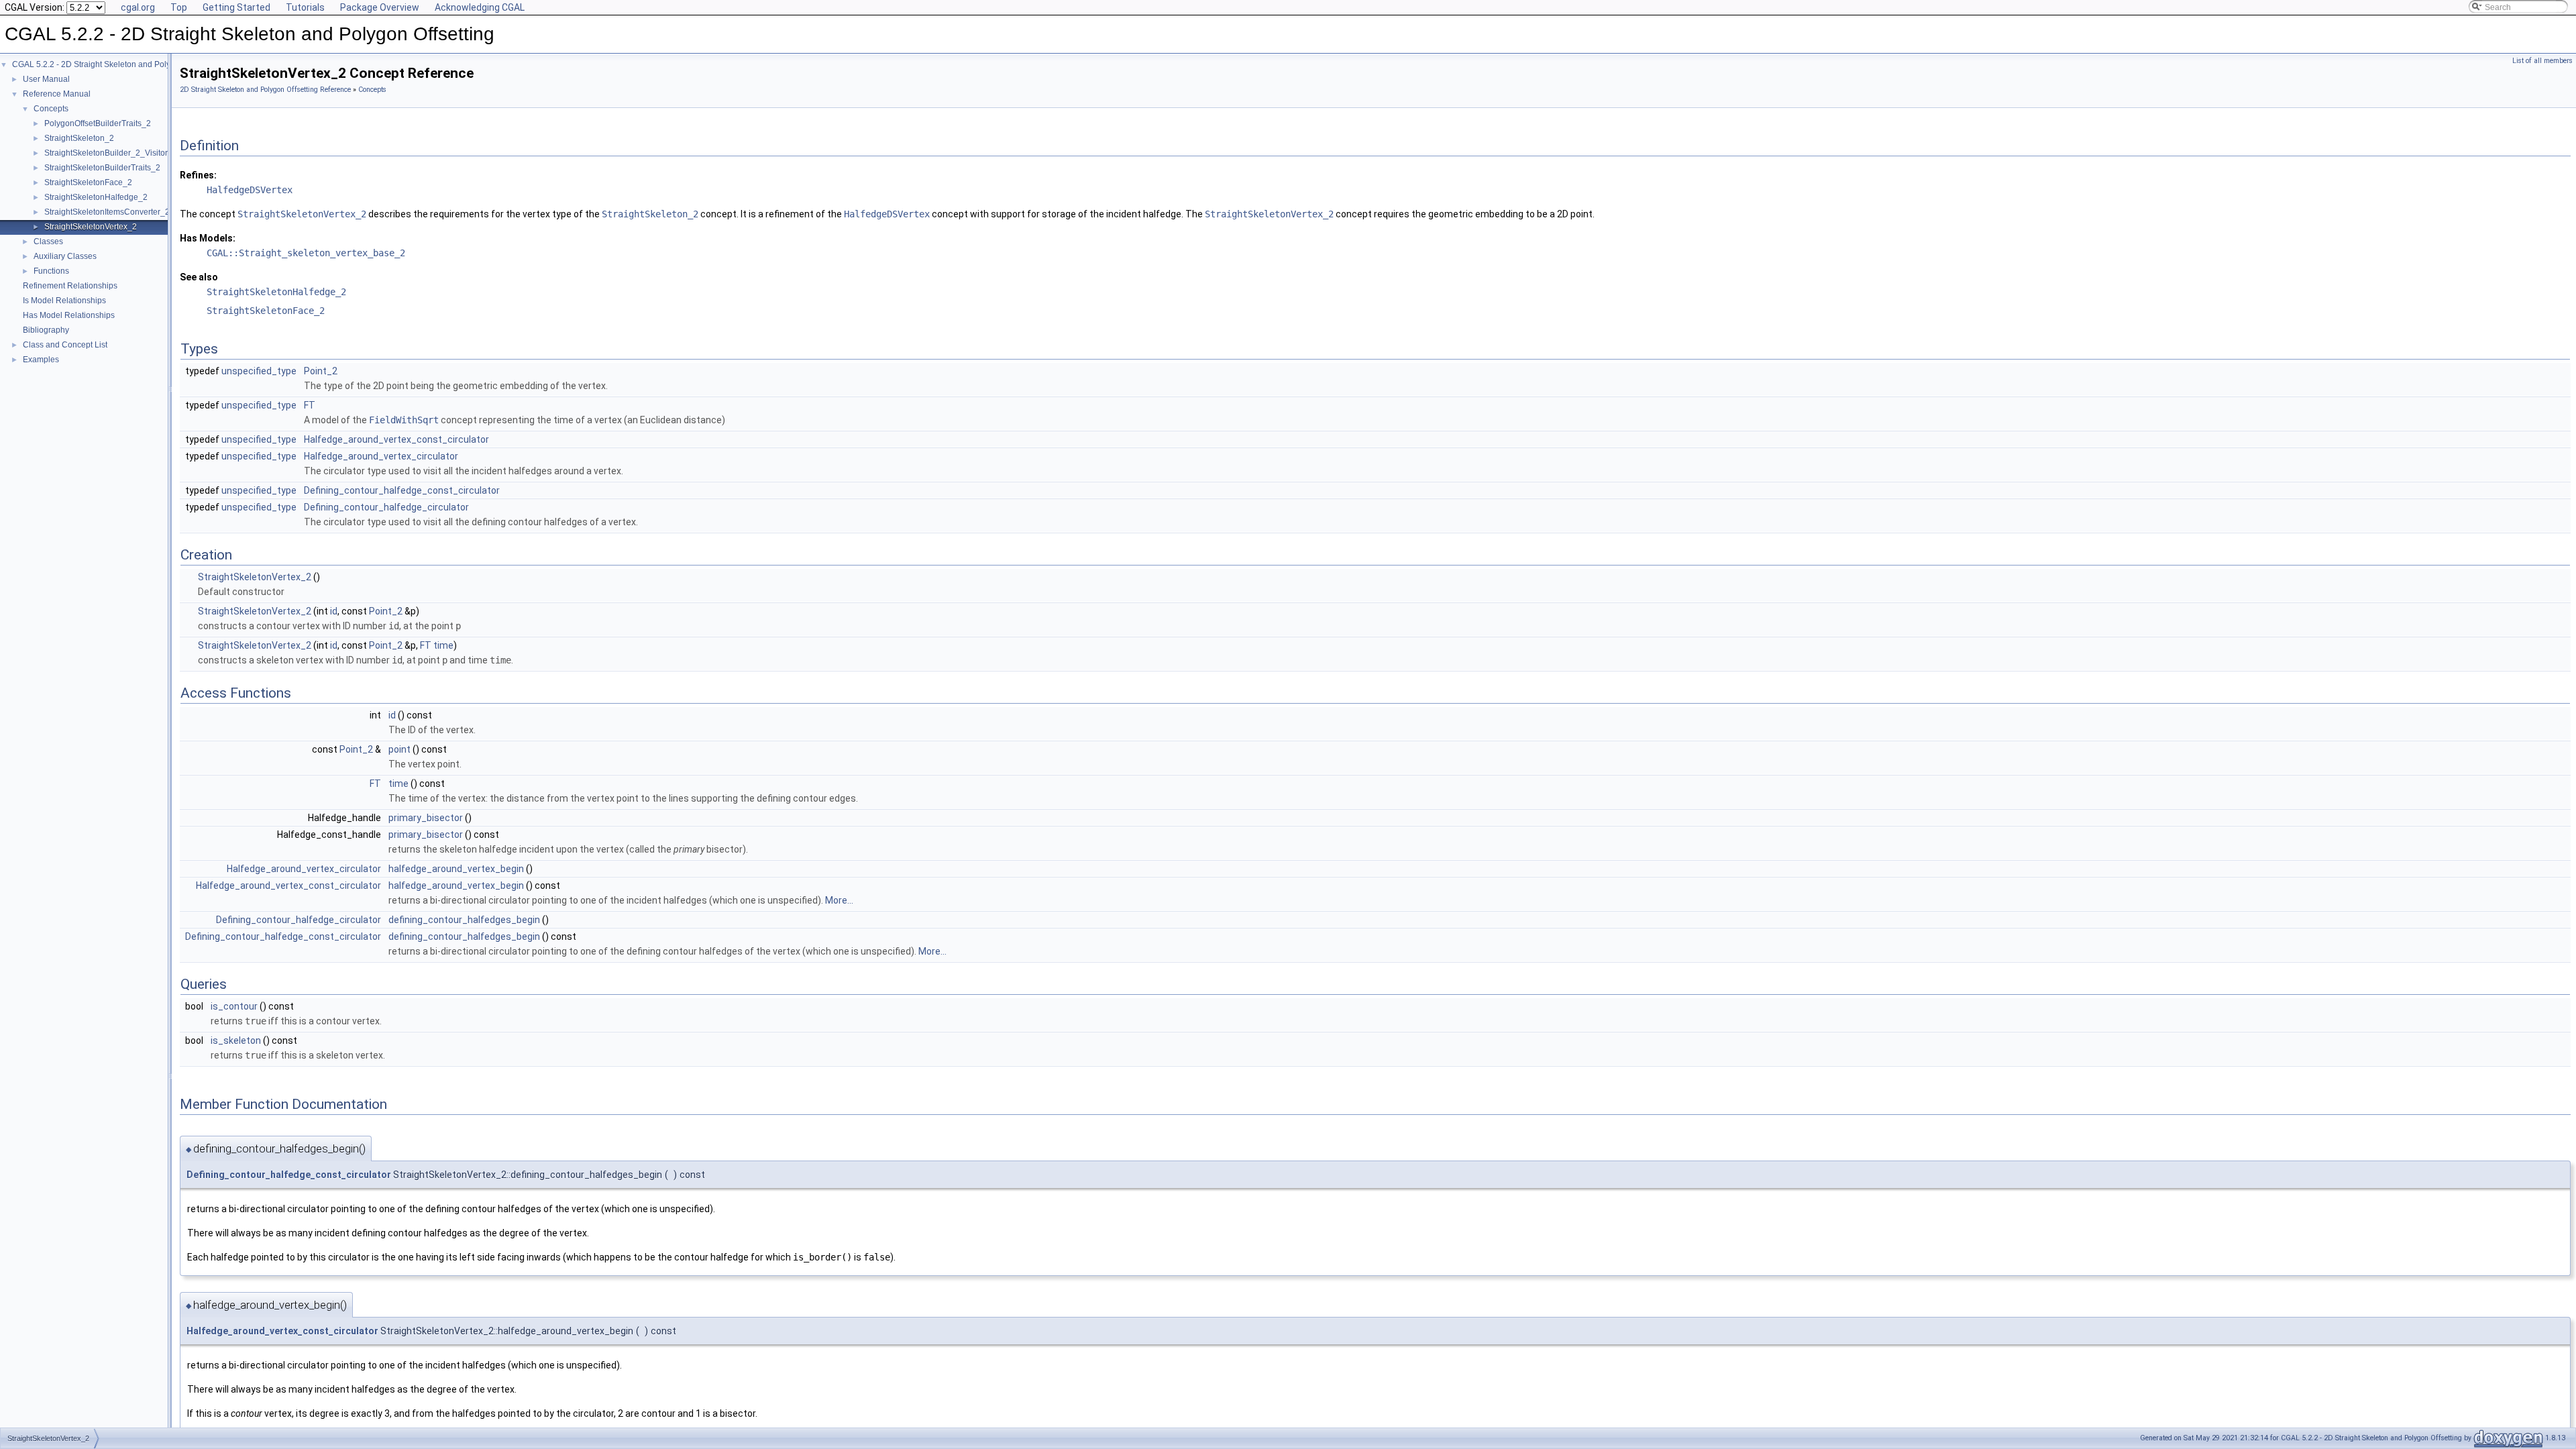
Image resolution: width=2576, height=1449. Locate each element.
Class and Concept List (65, 345)
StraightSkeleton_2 (79, 138)
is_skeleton (236, 1040)
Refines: (198, 175)
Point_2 (321, 371)
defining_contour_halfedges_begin (464, 920)
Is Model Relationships (64, 301)
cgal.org (138, 7)
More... (839, 900)
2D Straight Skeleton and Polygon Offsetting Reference (265, 90)
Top (179, 7)
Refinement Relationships (70, 286)
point (399, 749)
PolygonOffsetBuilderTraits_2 (98, 123)
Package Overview (380, 7)
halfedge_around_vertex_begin (456, 869)
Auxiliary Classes (65, 256)
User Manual (46, 79)
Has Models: (208, 238)
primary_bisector (426, 818)
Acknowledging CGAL (480, 7)
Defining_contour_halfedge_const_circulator (402, 490)
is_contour (234, 1006)
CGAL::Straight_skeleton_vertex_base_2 (306, 253)
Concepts (51, 109)
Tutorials (305, 7)
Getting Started (236, 7)
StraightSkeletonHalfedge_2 (96, 197)
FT (310, 405)
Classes (48, 241)
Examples (41, 360)
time (443, 645)
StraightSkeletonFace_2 (88, 182)
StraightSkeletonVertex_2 (91, 227)
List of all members (2542, 61)
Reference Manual (57, 94)
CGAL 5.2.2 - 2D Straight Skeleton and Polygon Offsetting (116, 64)
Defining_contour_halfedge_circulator (386, 507)
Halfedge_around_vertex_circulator (381, 456)
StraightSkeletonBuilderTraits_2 (102, 168)
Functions (51, 271)
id (334, 611)
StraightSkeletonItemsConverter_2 (107, 212)
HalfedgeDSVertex (250, 190)
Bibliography (46, 330)
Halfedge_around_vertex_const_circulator (396, 439)
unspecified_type (259, 371)
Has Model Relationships (69, 315)
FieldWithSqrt (404, 420)
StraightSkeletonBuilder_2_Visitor (106, 153)
